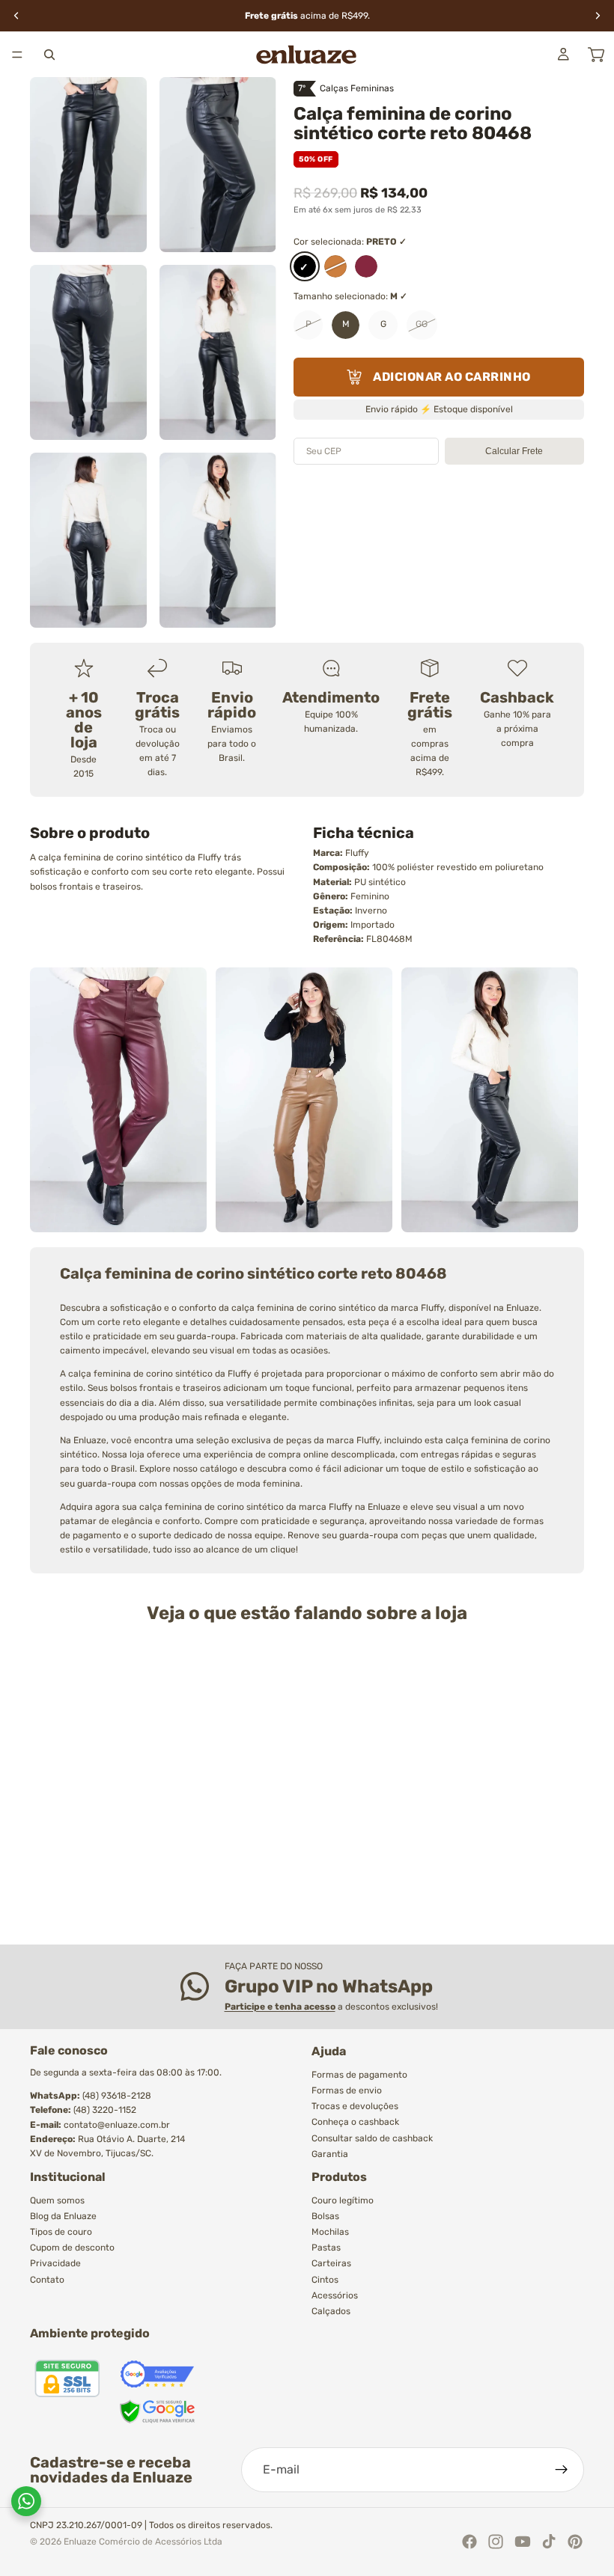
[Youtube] (523, 2542)
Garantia (330, 2154)
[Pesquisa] (49, 55)
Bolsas (325, 2216)
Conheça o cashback (355, 2122)
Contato (47, 2279)
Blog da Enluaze (63, 2216)
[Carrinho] (596, 55)
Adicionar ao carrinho (452, 377)
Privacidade (55, 2263)
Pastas (326, 2248)
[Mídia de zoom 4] (218, 352)
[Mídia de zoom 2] (218, 165)
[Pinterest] (575, 2542)
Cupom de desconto (72, 2248)
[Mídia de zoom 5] (88, 540)
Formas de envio (347, 2090)
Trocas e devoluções (355, 2106)
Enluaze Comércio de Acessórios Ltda (143, 2542)
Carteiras (331, 2263)
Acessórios (335, 2295)
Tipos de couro (61, 2232)
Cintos (325, 2279)
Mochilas (330, 2232)
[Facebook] (469, 2542)
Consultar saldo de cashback (372, 2138)
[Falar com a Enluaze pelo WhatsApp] (26, 2501)
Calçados (331, 2311)
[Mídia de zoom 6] (218, 540)
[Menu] (17, 55)
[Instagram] (496, 2542)
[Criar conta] (562, 2470)
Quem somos (57, 2200)
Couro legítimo (343, 2200)
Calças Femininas (357, 88)
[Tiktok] (549, 2542)
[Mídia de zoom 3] (88, 352)
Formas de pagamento (359, 2075)
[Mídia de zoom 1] (88, 165)
